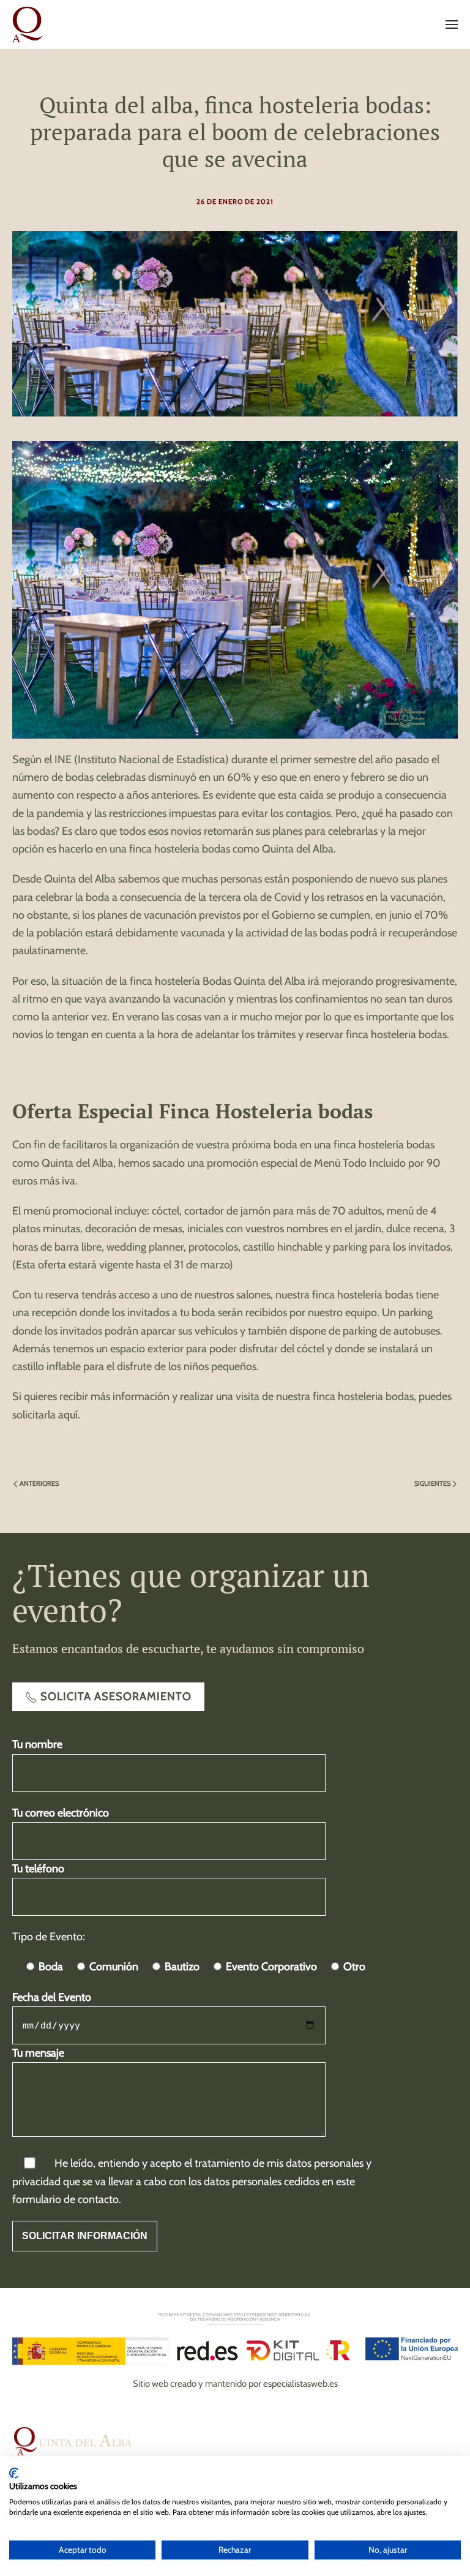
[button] (452, 24)
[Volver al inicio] (29, 24)
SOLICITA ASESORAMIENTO (116, 1697)
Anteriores (39, 1483)
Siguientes (432, 1483)
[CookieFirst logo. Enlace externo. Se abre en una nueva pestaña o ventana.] (14, 2473)
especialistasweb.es (300, 2384)
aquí (68, 1415)
